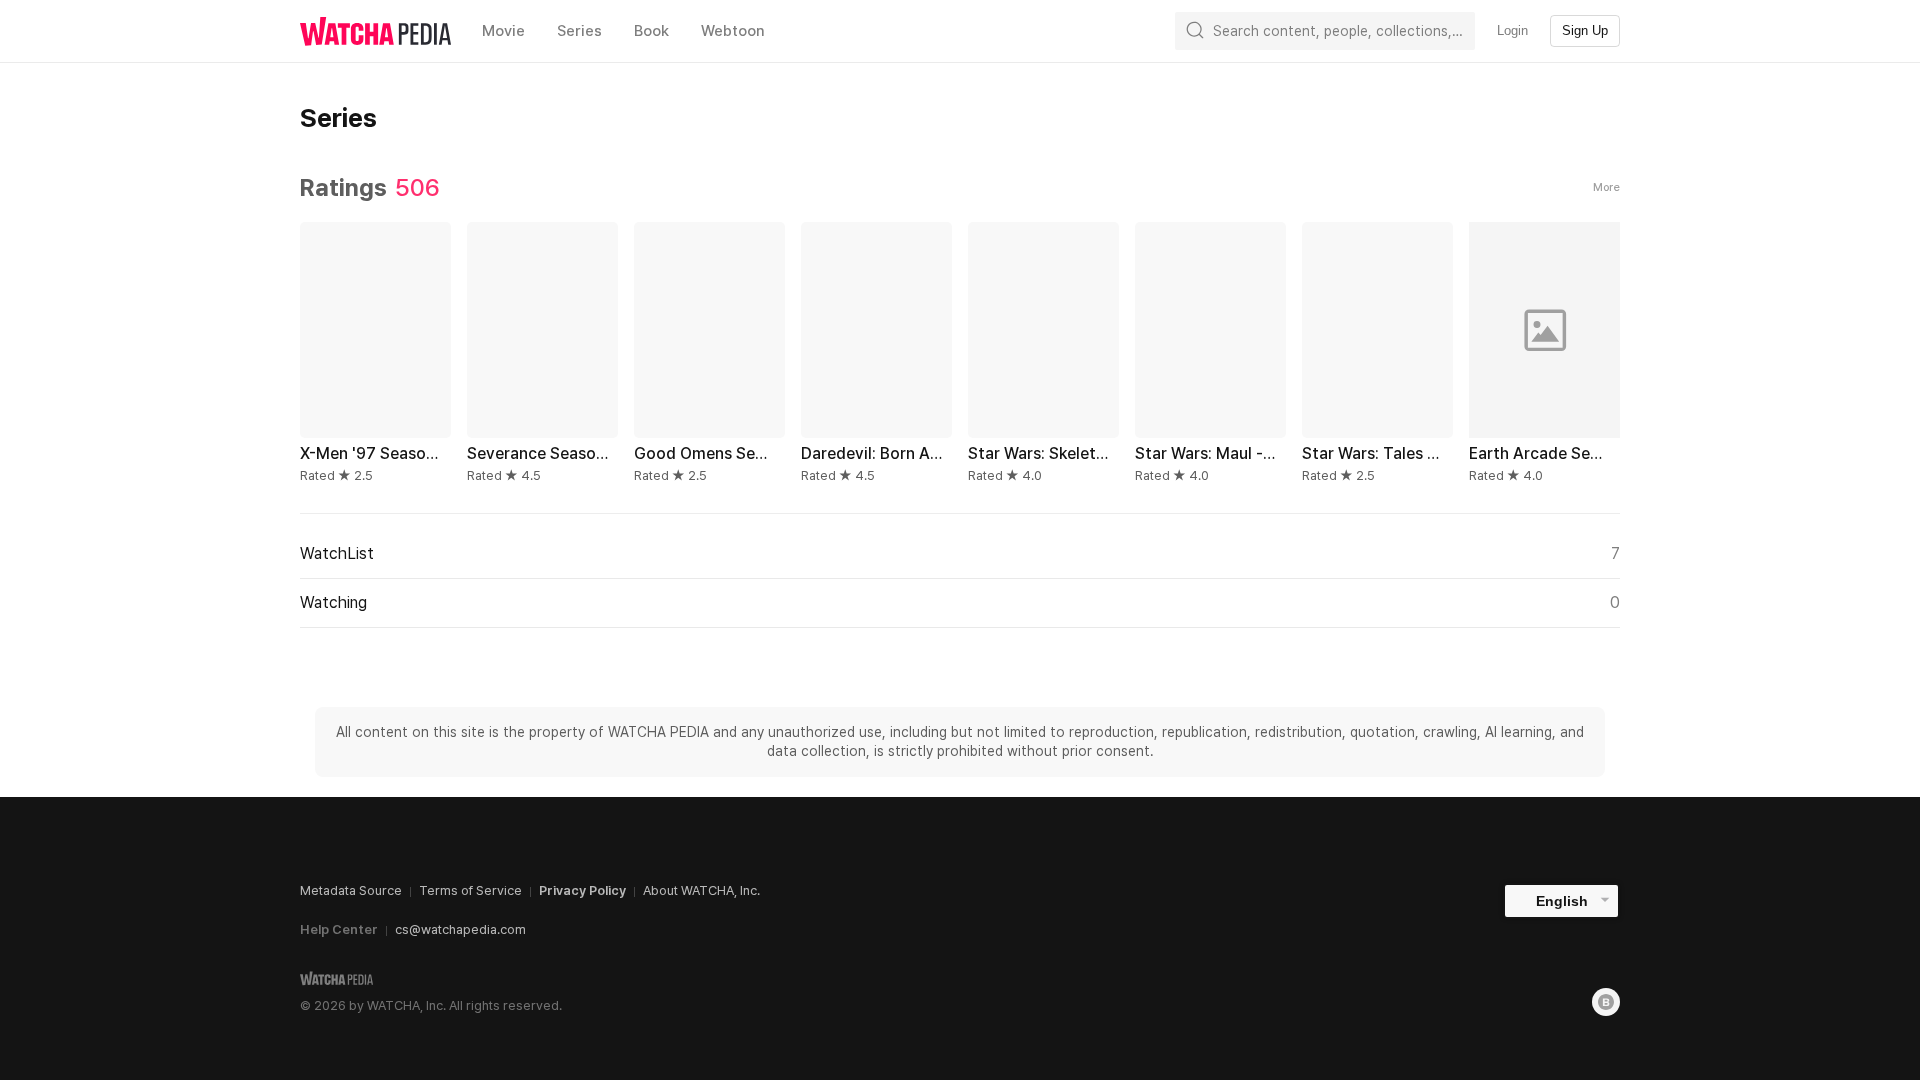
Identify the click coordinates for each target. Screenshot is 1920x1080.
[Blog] (1606, 1002)
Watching (960, 602)
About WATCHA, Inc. (701, 890)
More (1606, 187)
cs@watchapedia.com (460, 929)
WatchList (960, 553)
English (1562, 901)
